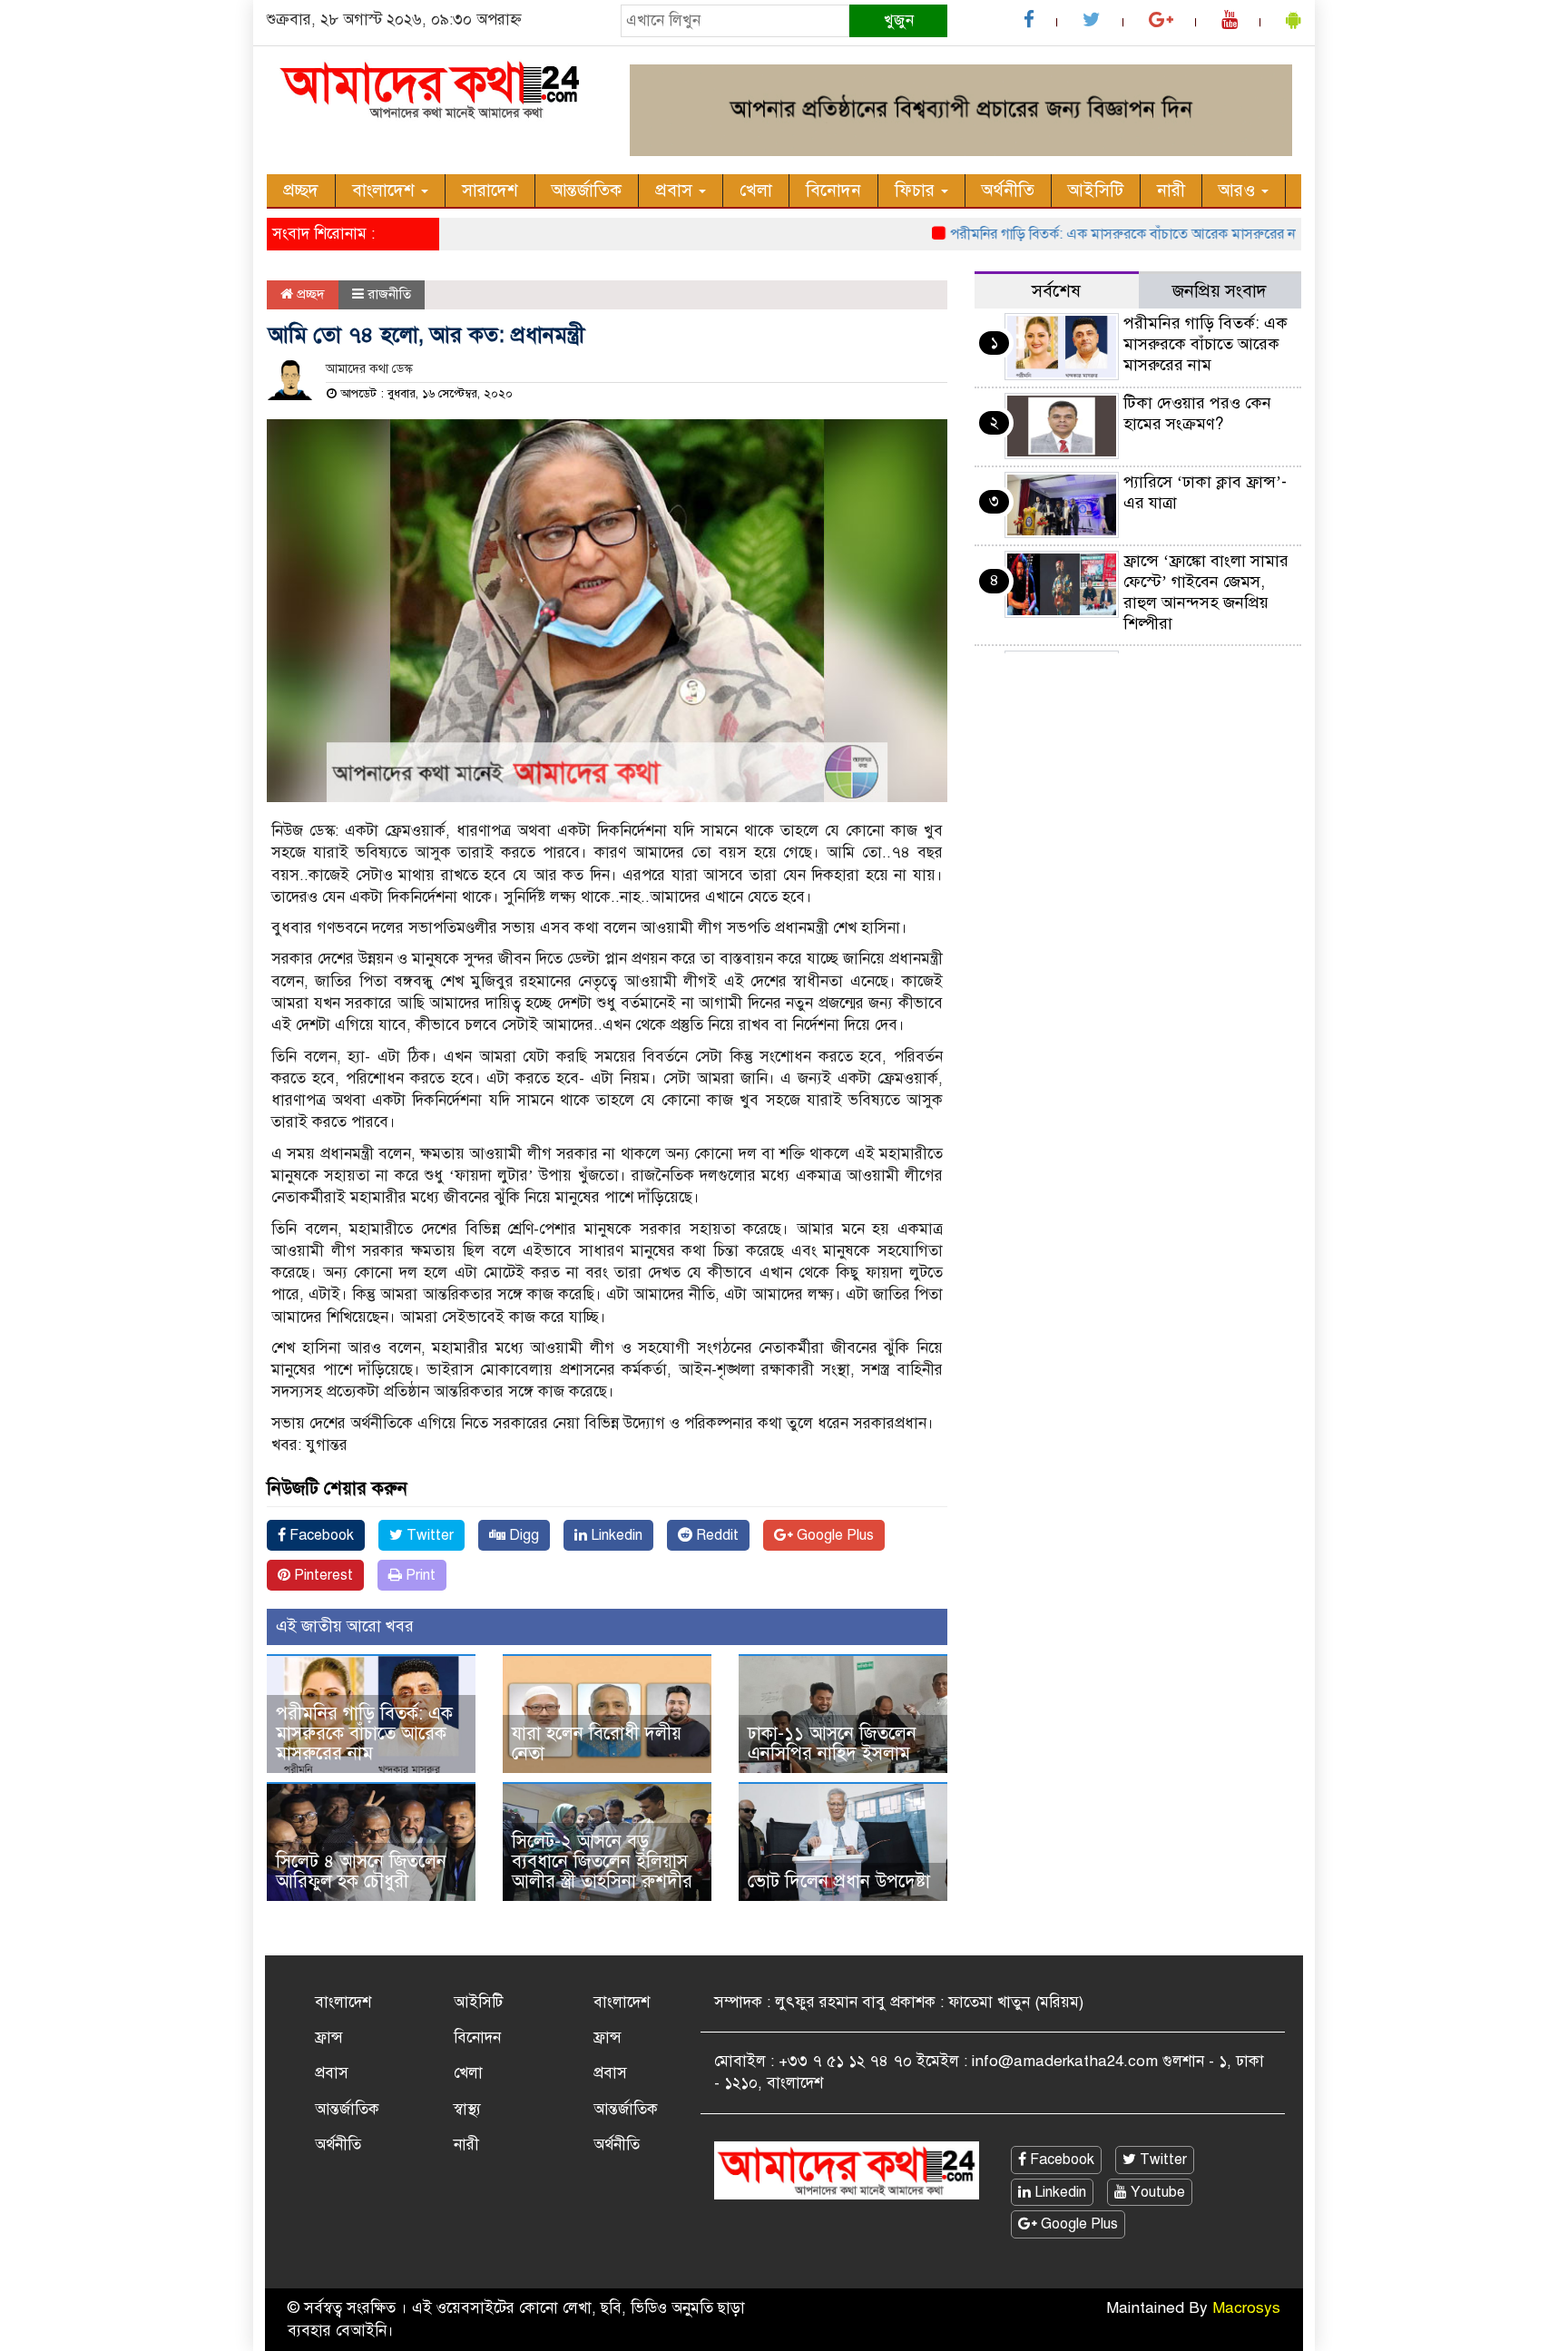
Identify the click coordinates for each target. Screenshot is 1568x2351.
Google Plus (833, 1535)
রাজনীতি (389, 294)
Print (419, 1575)
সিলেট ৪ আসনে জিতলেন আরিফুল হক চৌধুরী (361, 1871)
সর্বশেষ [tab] (1056, 291)
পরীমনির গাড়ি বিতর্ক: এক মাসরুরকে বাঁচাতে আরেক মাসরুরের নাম (1087, 234)
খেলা (756, 190)
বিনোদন (833, 190)
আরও (1239, 190)
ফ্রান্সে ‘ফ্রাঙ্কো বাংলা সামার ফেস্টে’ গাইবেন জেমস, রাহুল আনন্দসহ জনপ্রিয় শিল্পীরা (1206, 592)
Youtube (1156, 2192)
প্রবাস (676, 190)
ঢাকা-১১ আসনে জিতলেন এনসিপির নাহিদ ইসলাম (832, 1744)
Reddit (715, 1535)
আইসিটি (1096, 190)
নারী (1171, 190)
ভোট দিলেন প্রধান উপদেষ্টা (839, 1881)
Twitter (428, 1535)
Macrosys (1246, 2308)
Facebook (320, 1535)
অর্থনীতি (1008, 190)
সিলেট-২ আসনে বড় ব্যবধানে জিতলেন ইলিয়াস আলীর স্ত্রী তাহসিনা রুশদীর (602, 1861)
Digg (522, 1535)
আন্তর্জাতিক (587, 190)
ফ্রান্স (329, 2038)
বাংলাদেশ (386, 190)
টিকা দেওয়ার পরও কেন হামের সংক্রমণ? (1197, 413)
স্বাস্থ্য (467, 2109)
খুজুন (899, 20)
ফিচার (917, 190)
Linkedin (615, 1535)
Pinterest (322, 1575)
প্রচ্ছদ (301, 190)
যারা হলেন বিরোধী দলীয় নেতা (597, 1744)
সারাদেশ (490, 190)
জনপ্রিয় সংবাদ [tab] (1220, 291)
